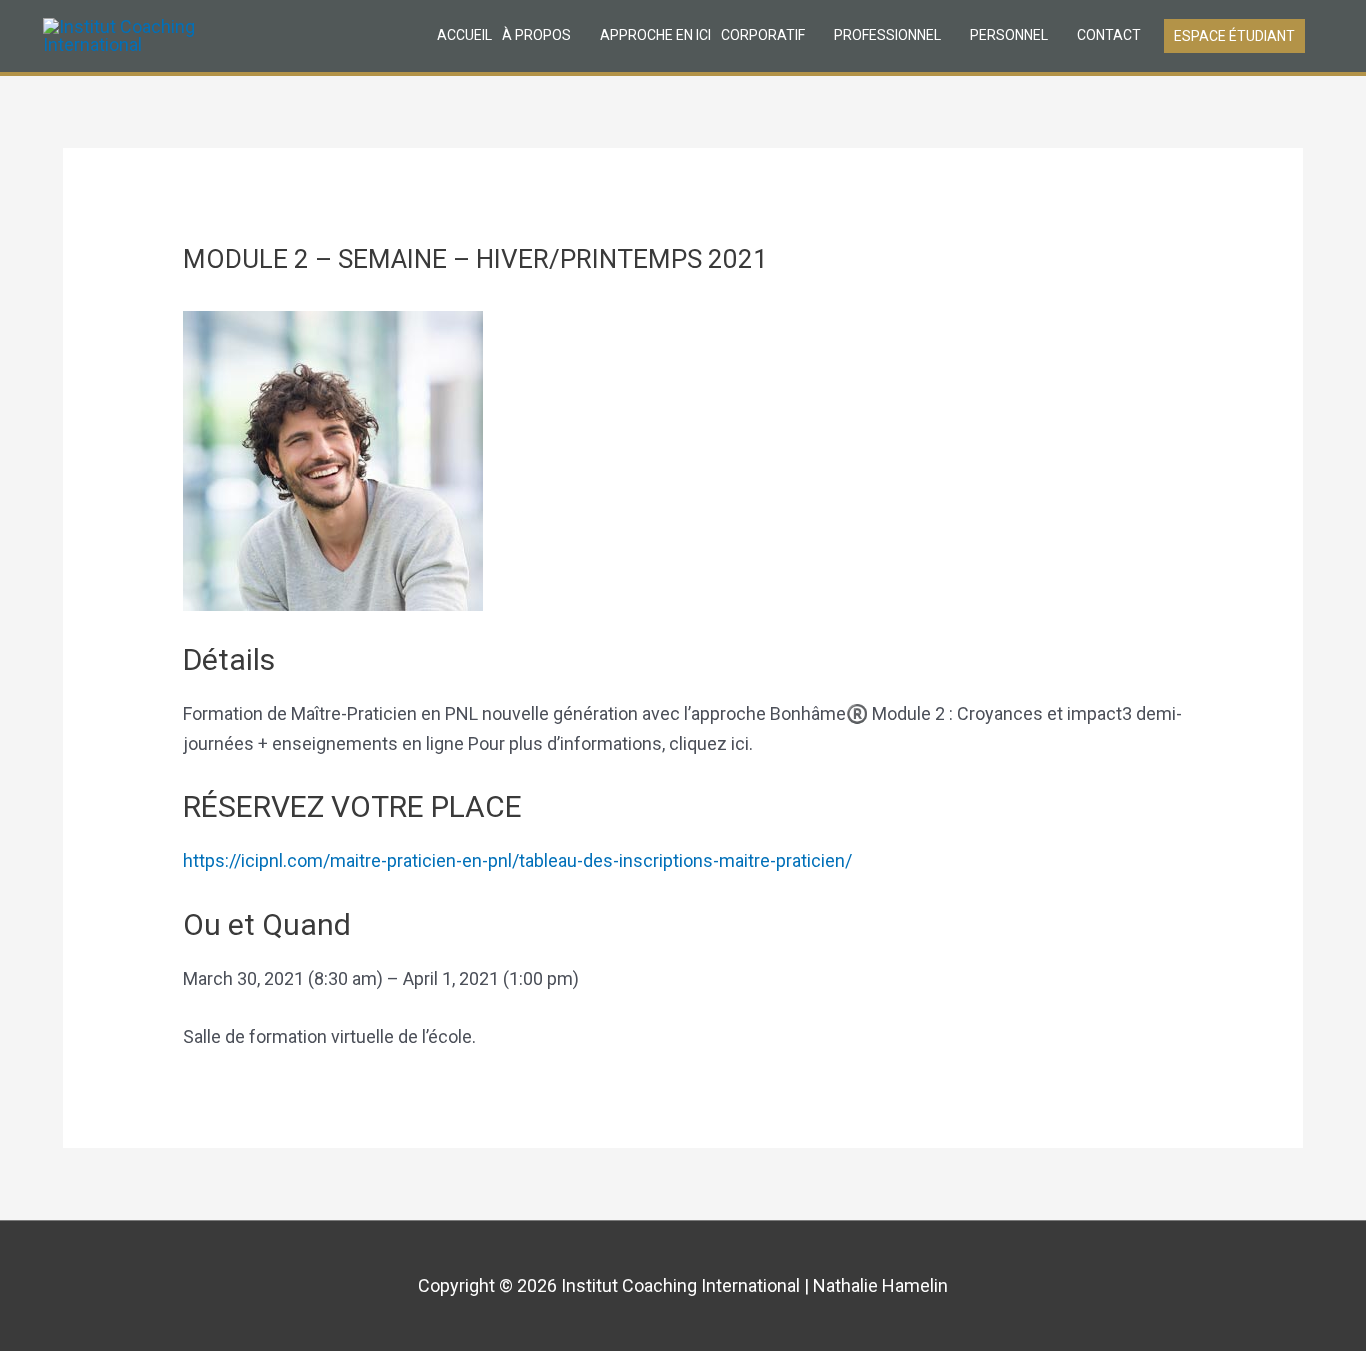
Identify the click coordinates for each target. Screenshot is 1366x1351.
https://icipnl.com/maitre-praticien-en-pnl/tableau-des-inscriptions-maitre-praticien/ (517, 860)
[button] (1234, 36)
